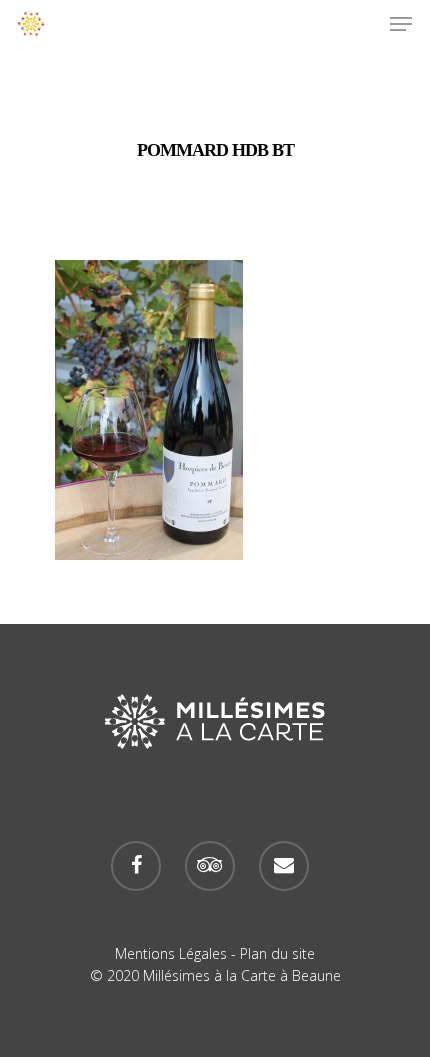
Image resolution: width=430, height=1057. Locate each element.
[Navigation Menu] (401, 24)
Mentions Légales (171, 953)
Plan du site (277, 953)
